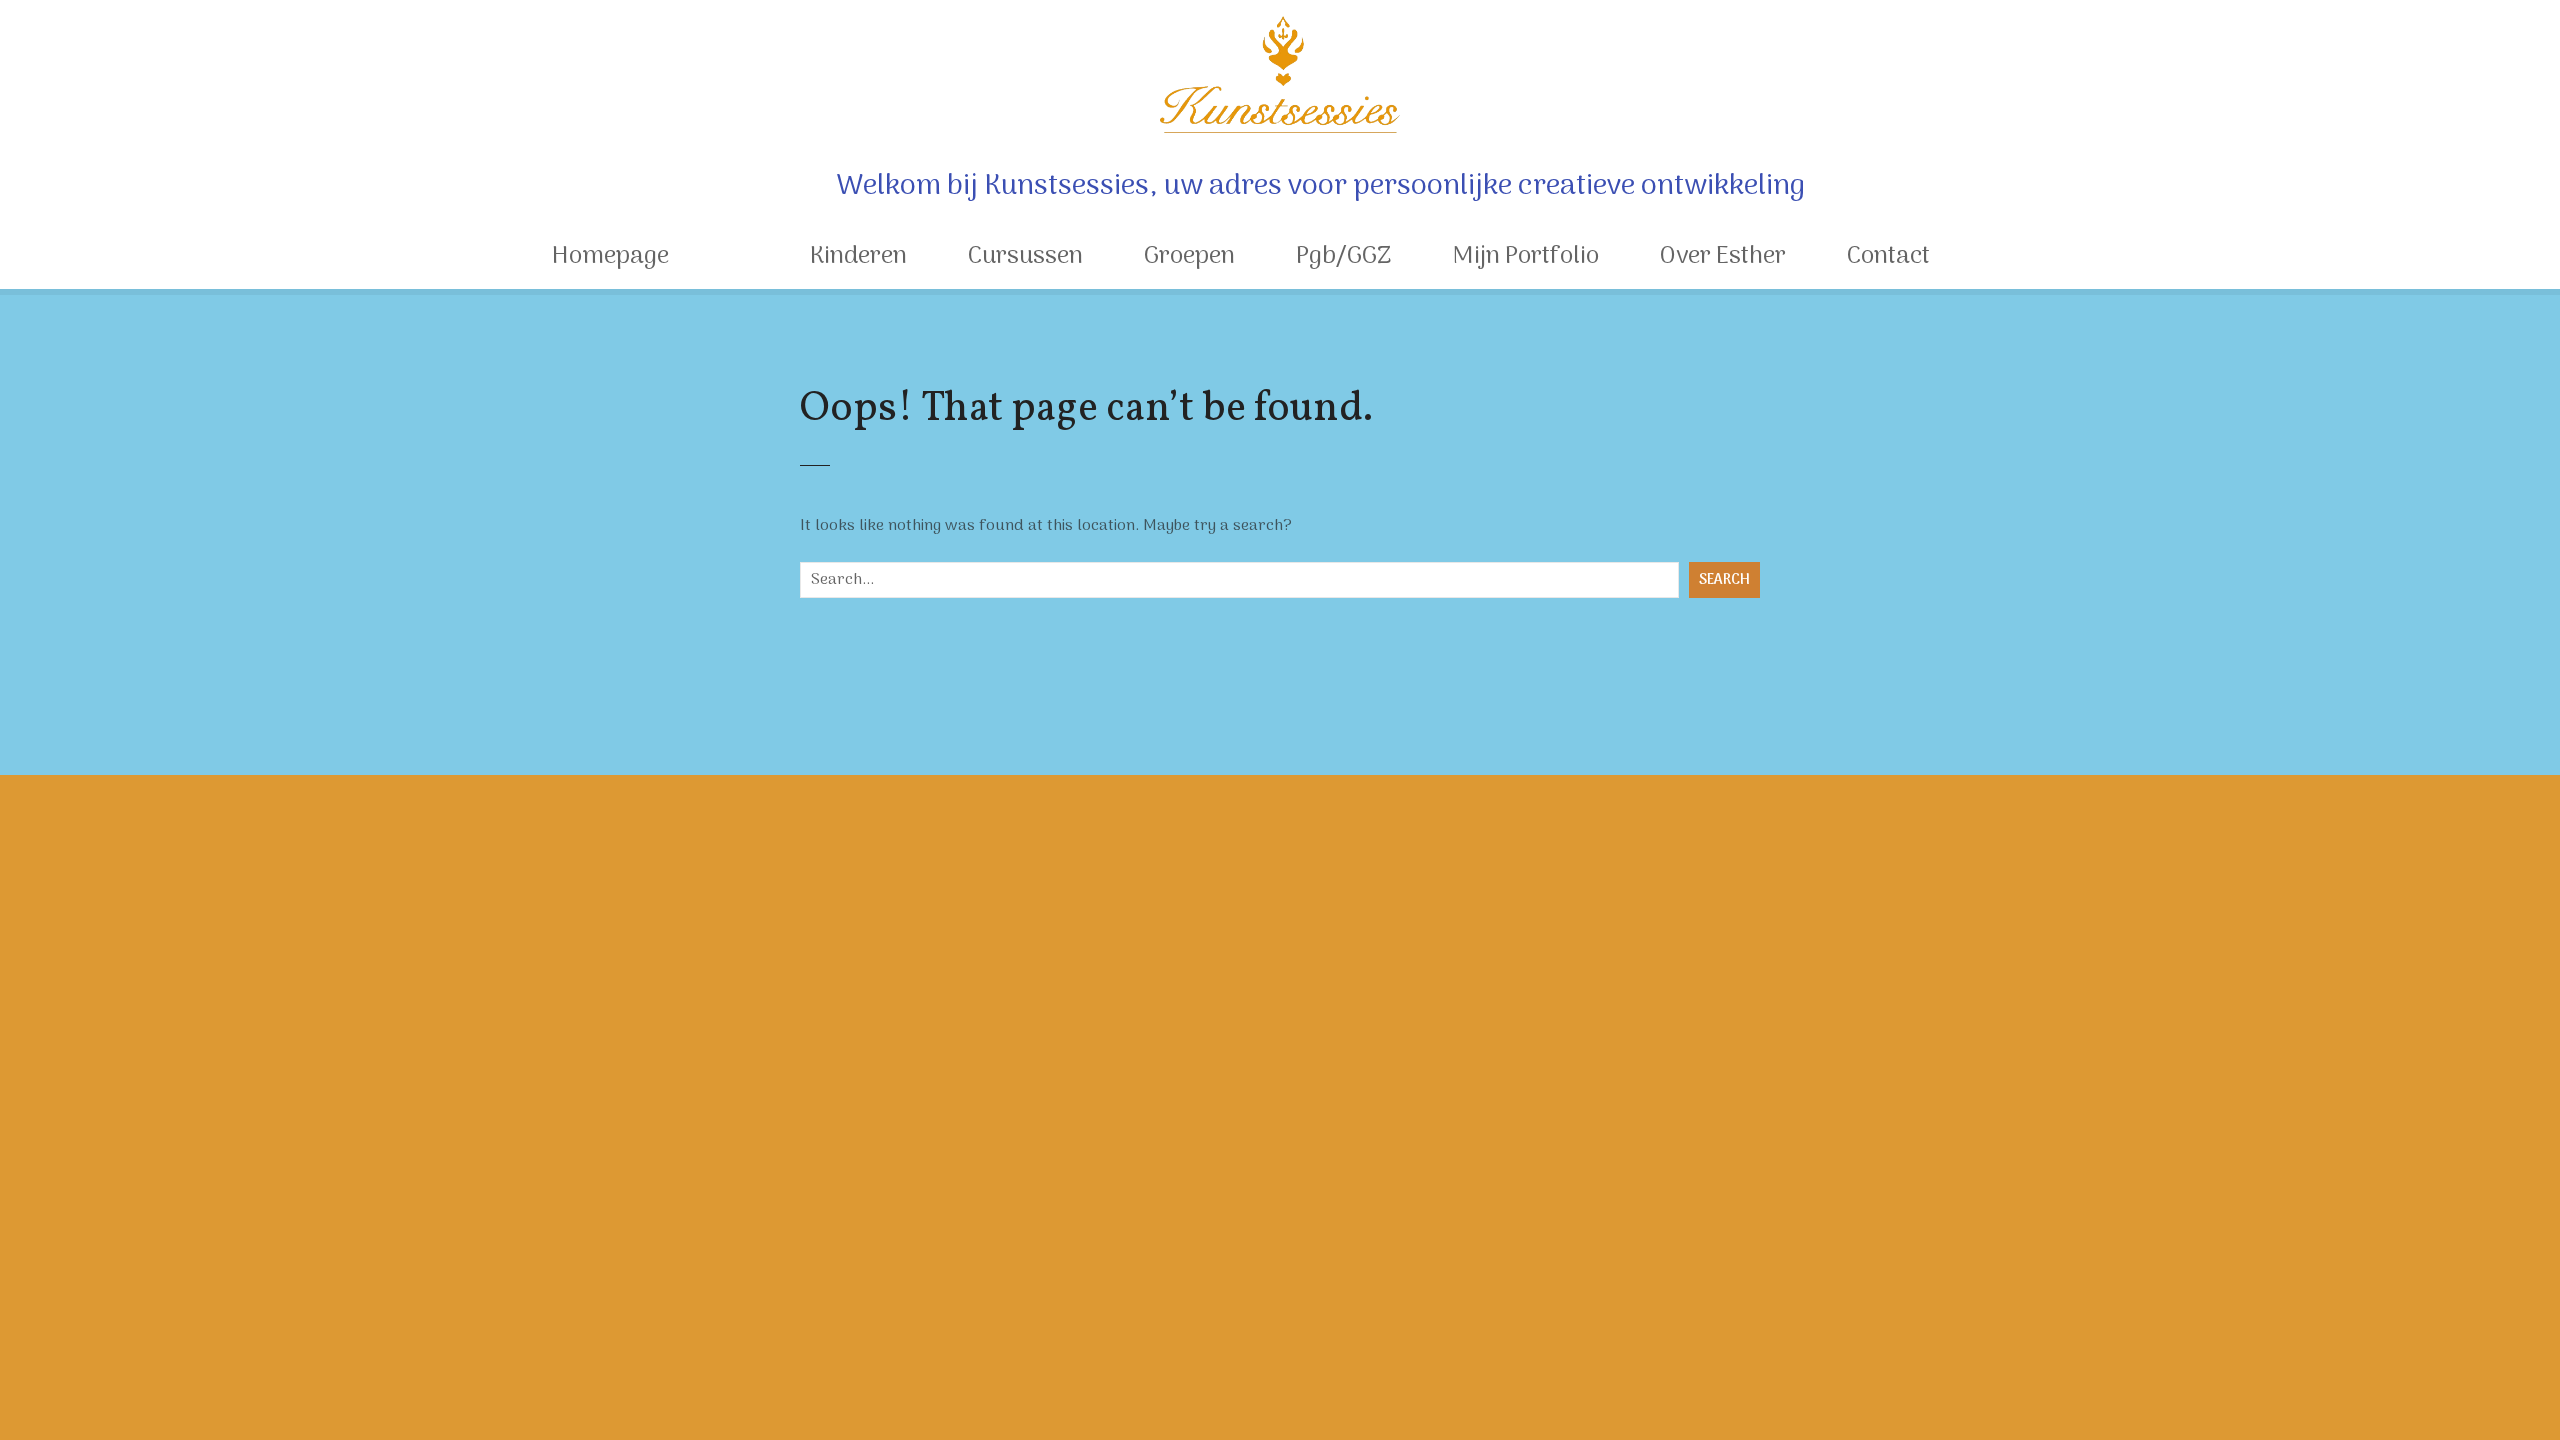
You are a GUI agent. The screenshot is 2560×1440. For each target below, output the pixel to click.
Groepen (1189, 256)
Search (1724, 580)
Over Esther (1723, 256)
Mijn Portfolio (1525, 256)
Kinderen (858, 256)
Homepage (610, 256)
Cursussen (1025, 256)
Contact (1888, 256)
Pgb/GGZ (1343, 256)
